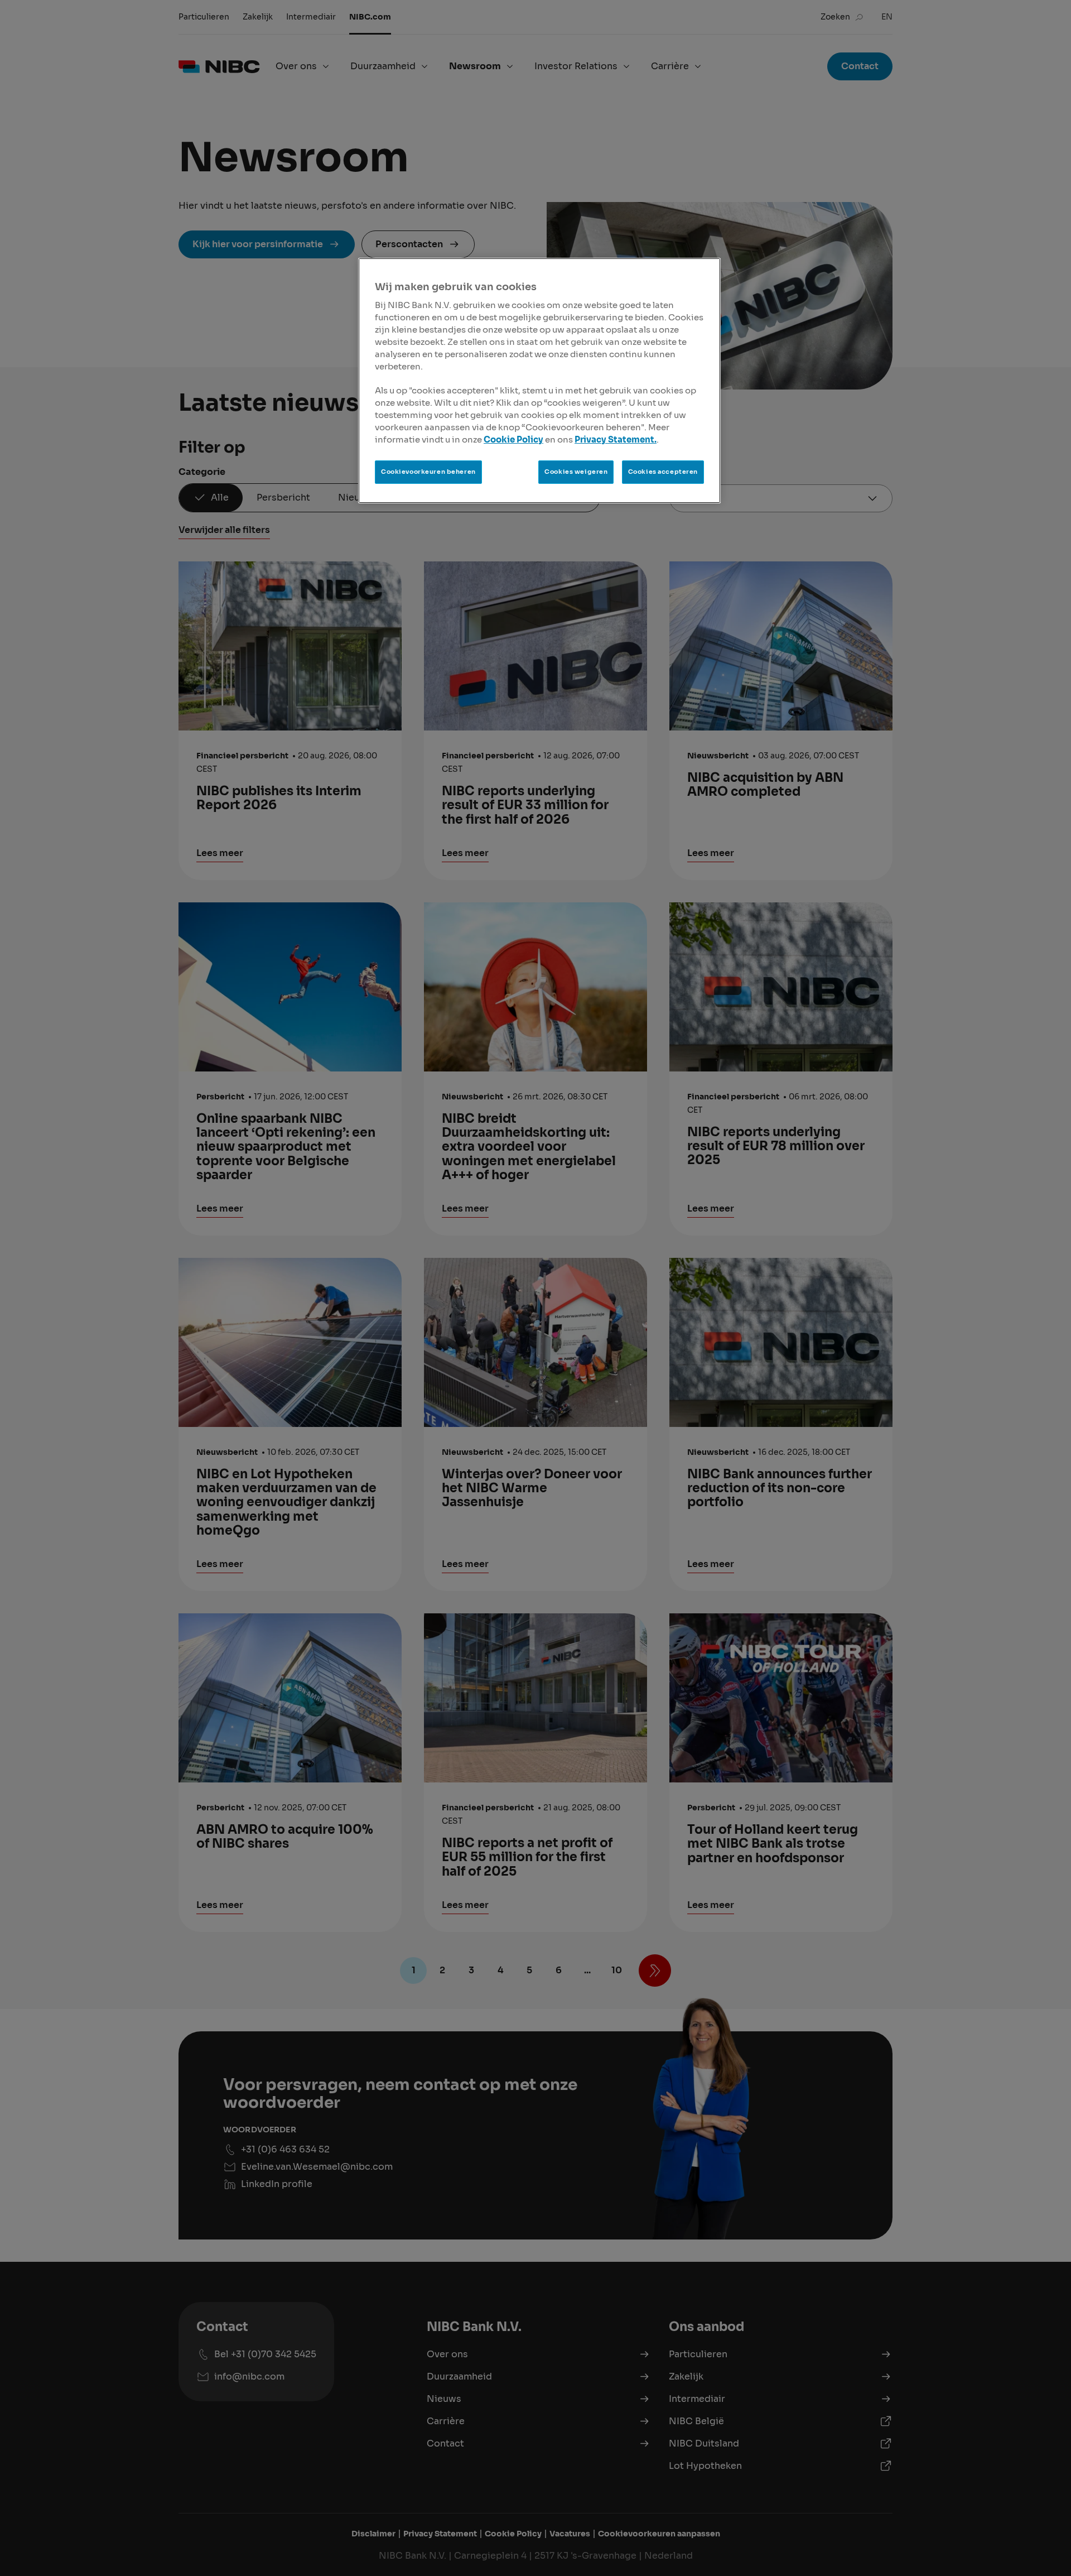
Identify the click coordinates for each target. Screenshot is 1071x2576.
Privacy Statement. (616, 440)
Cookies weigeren (576, 472)
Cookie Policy (513, 440)
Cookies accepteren (663, 472)
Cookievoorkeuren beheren (428, 472)
